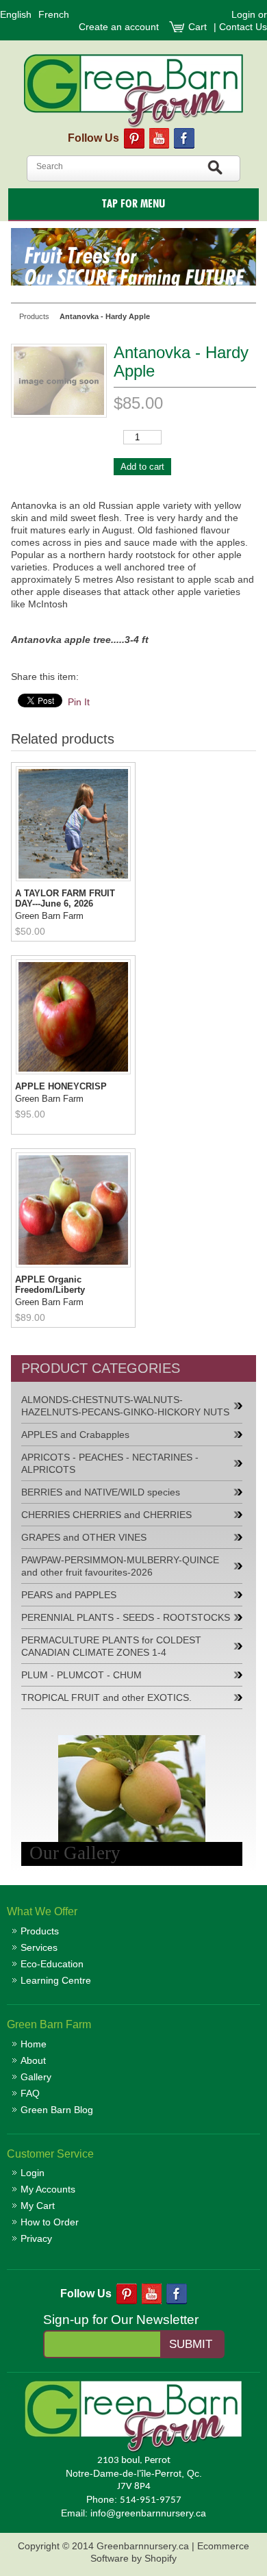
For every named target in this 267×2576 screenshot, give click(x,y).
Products (40, 1931)
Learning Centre (56, 1980)
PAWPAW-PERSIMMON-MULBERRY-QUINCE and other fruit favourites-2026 (120, 1566)
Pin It (79, 702)
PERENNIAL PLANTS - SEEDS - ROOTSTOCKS (126, 1617)
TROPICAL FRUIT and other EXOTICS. (106, 1697)
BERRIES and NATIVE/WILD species (101, 1492)
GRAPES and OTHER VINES (84, 1537)
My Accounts (48, 2189)
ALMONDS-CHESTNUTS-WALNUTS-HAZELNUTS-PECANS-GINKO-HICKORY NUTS (125, 1406)
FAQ (30, 2093)
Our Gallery (75, 1853)
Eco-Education (52, 1964)
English (16, 14)
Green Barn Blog (57, 2110)
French (54, 14)
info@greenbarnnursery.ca (148, 2513)
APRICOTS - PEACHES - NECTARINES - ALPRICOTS (110, 1463)
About (33, 2060)
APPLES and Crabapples (75, 1435)
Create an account (119, 27)
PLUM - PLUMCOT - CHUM (81, 1675)
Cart (199, 27)
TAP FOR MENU (133, 204)
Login (243, 14)
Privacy (36, 2238)
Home (34, 2044)
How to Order (50, 2222)
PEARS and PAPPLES (69, 1595)
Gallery (36, 2077)
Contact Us (243, 27)
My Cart (38, 2206)
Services (39, 1947)
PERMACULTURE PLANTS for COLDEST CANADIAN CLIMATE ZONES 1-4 (111, 1646)
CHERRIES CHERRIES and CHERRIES (106, 1515)
